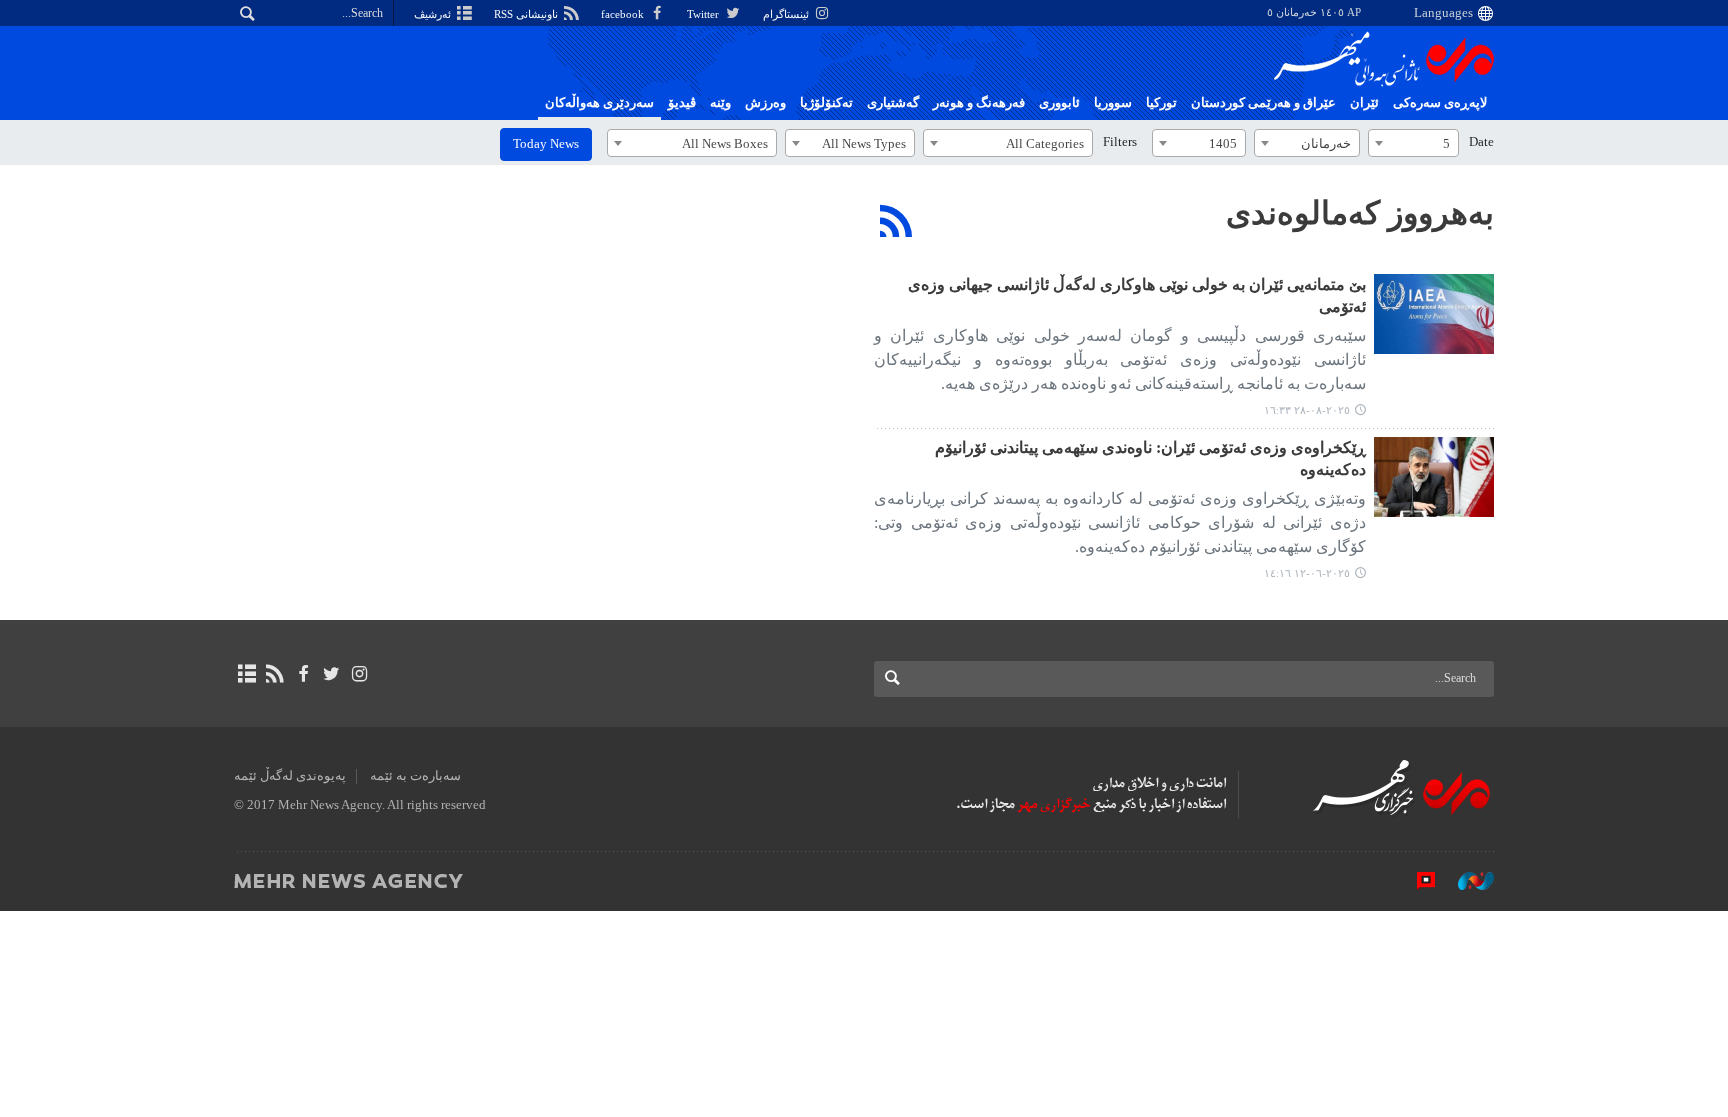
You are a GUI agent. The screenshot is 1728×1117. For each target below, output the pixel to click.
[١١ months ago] (1434, 314)
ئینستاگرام (787, 14)
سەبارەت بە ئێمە (415, 776)
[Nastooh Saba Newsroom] (1466, 880)
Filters (1120, 142)
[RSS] (896, 221)
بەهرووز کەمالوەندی (1360, 213)
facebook (624, 14)
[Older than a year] (1434, 477)
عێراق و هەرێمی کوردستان (1263, 103)
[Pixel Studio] (1416, 880)
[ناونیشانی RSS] (274, 674)
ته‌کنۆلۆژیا (826, 103)
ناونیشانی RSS (527, 14)
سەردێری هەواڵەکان (599, 103)
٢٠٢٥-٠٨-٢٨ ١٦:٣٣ (1307, 410)
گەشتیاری (893, 103)
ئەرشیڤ (434, 14)
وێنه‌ (720, 103)
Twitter (704, 14)
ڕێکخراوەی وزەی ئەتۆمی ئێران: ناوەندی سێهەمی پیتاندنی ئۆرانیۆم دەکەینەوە (1150, 458)
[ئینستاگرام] (359, 674)
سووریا (1113, 103)
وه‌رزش (765, 103)
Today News (546, 144)
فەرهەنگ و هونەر (979, 103)
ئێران (1364, 103)
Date (1481, 142)
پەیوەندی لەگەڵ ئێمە (290, 776)
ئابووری (1059, 103)
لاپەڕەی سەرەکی (1440, 103)
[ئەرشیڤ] (246, 674)
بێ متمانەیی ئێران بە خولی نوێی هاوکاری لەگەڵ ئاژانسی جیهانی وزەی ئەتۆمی (1137, 295)
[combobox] (1413, 143)
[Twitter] (331, 674)
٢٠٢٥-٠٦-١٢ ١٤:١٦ (1307, 573)
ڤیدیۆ (682, 103)
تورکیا (1161, 103)
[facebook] (302, 674)
